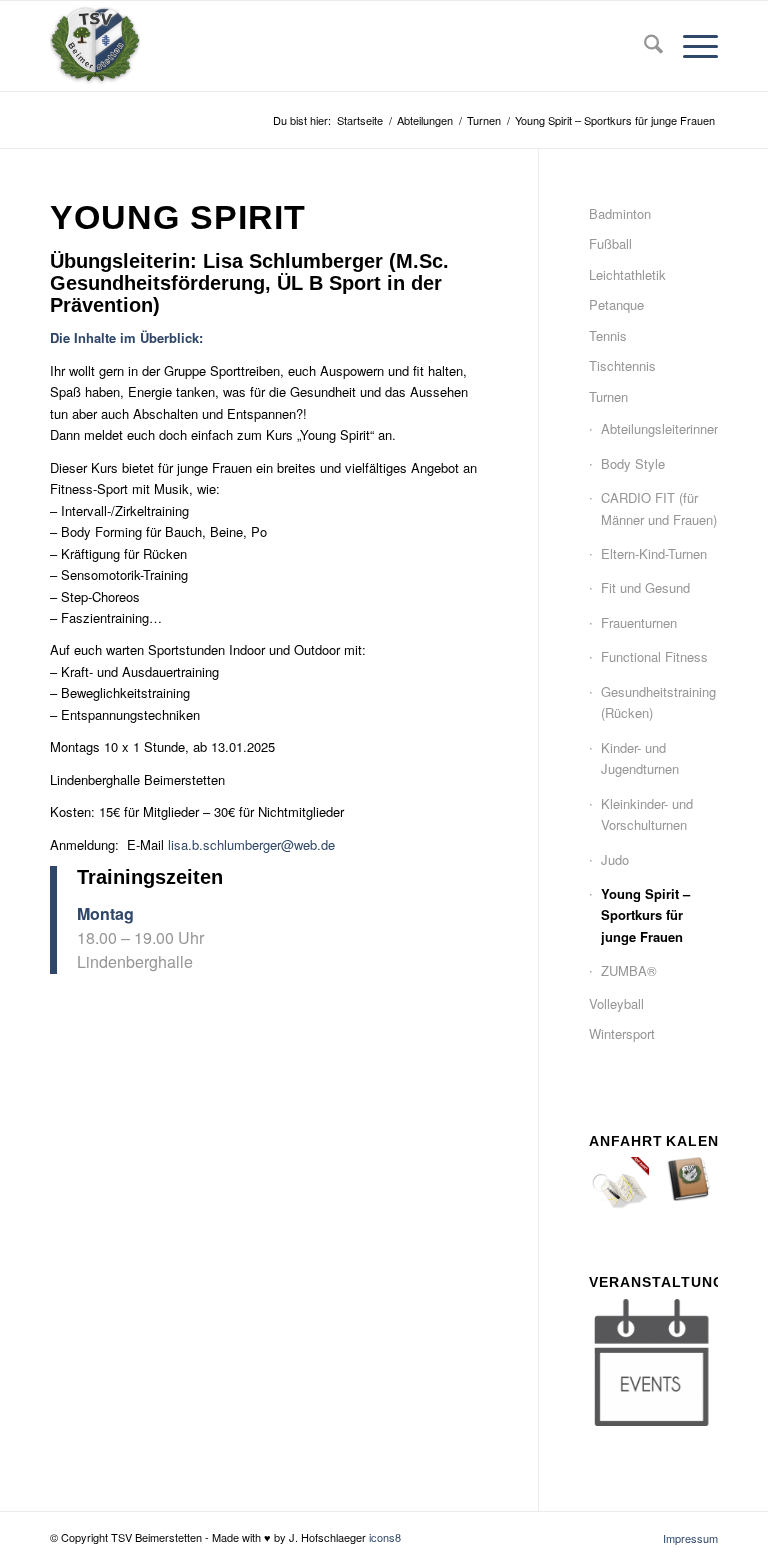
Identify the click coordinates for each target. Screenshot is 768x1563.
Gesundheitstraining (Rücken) (658, 702)
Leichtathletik (627, 274)
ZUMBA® (629, 970)
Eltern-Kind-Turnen (654, 553)
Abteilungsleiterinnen (659, 428)
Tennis (608, 335)
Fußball (610, 243)
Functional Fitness (654, 656)
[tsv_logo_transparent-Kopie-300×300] (95, 46)
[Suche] (643, 46)
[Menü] (690, 46)
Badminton (620, 213)
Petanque (616, 304)
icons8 (385, 1537)
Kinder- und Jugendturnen (640, 758)
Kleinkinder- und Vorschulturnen (647, 814)
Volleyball (616, 1003)
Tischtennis (622, 365)
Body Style (633, 463)
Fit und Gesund (645, 587)
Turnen (608, 396)
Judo (615, 859)
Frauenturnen (639, 622)
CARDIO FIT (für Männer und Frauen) (659, 508)
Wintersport (622, 1033)
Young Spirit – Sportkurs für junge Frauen (645, 915)
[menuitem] (643, 46)
